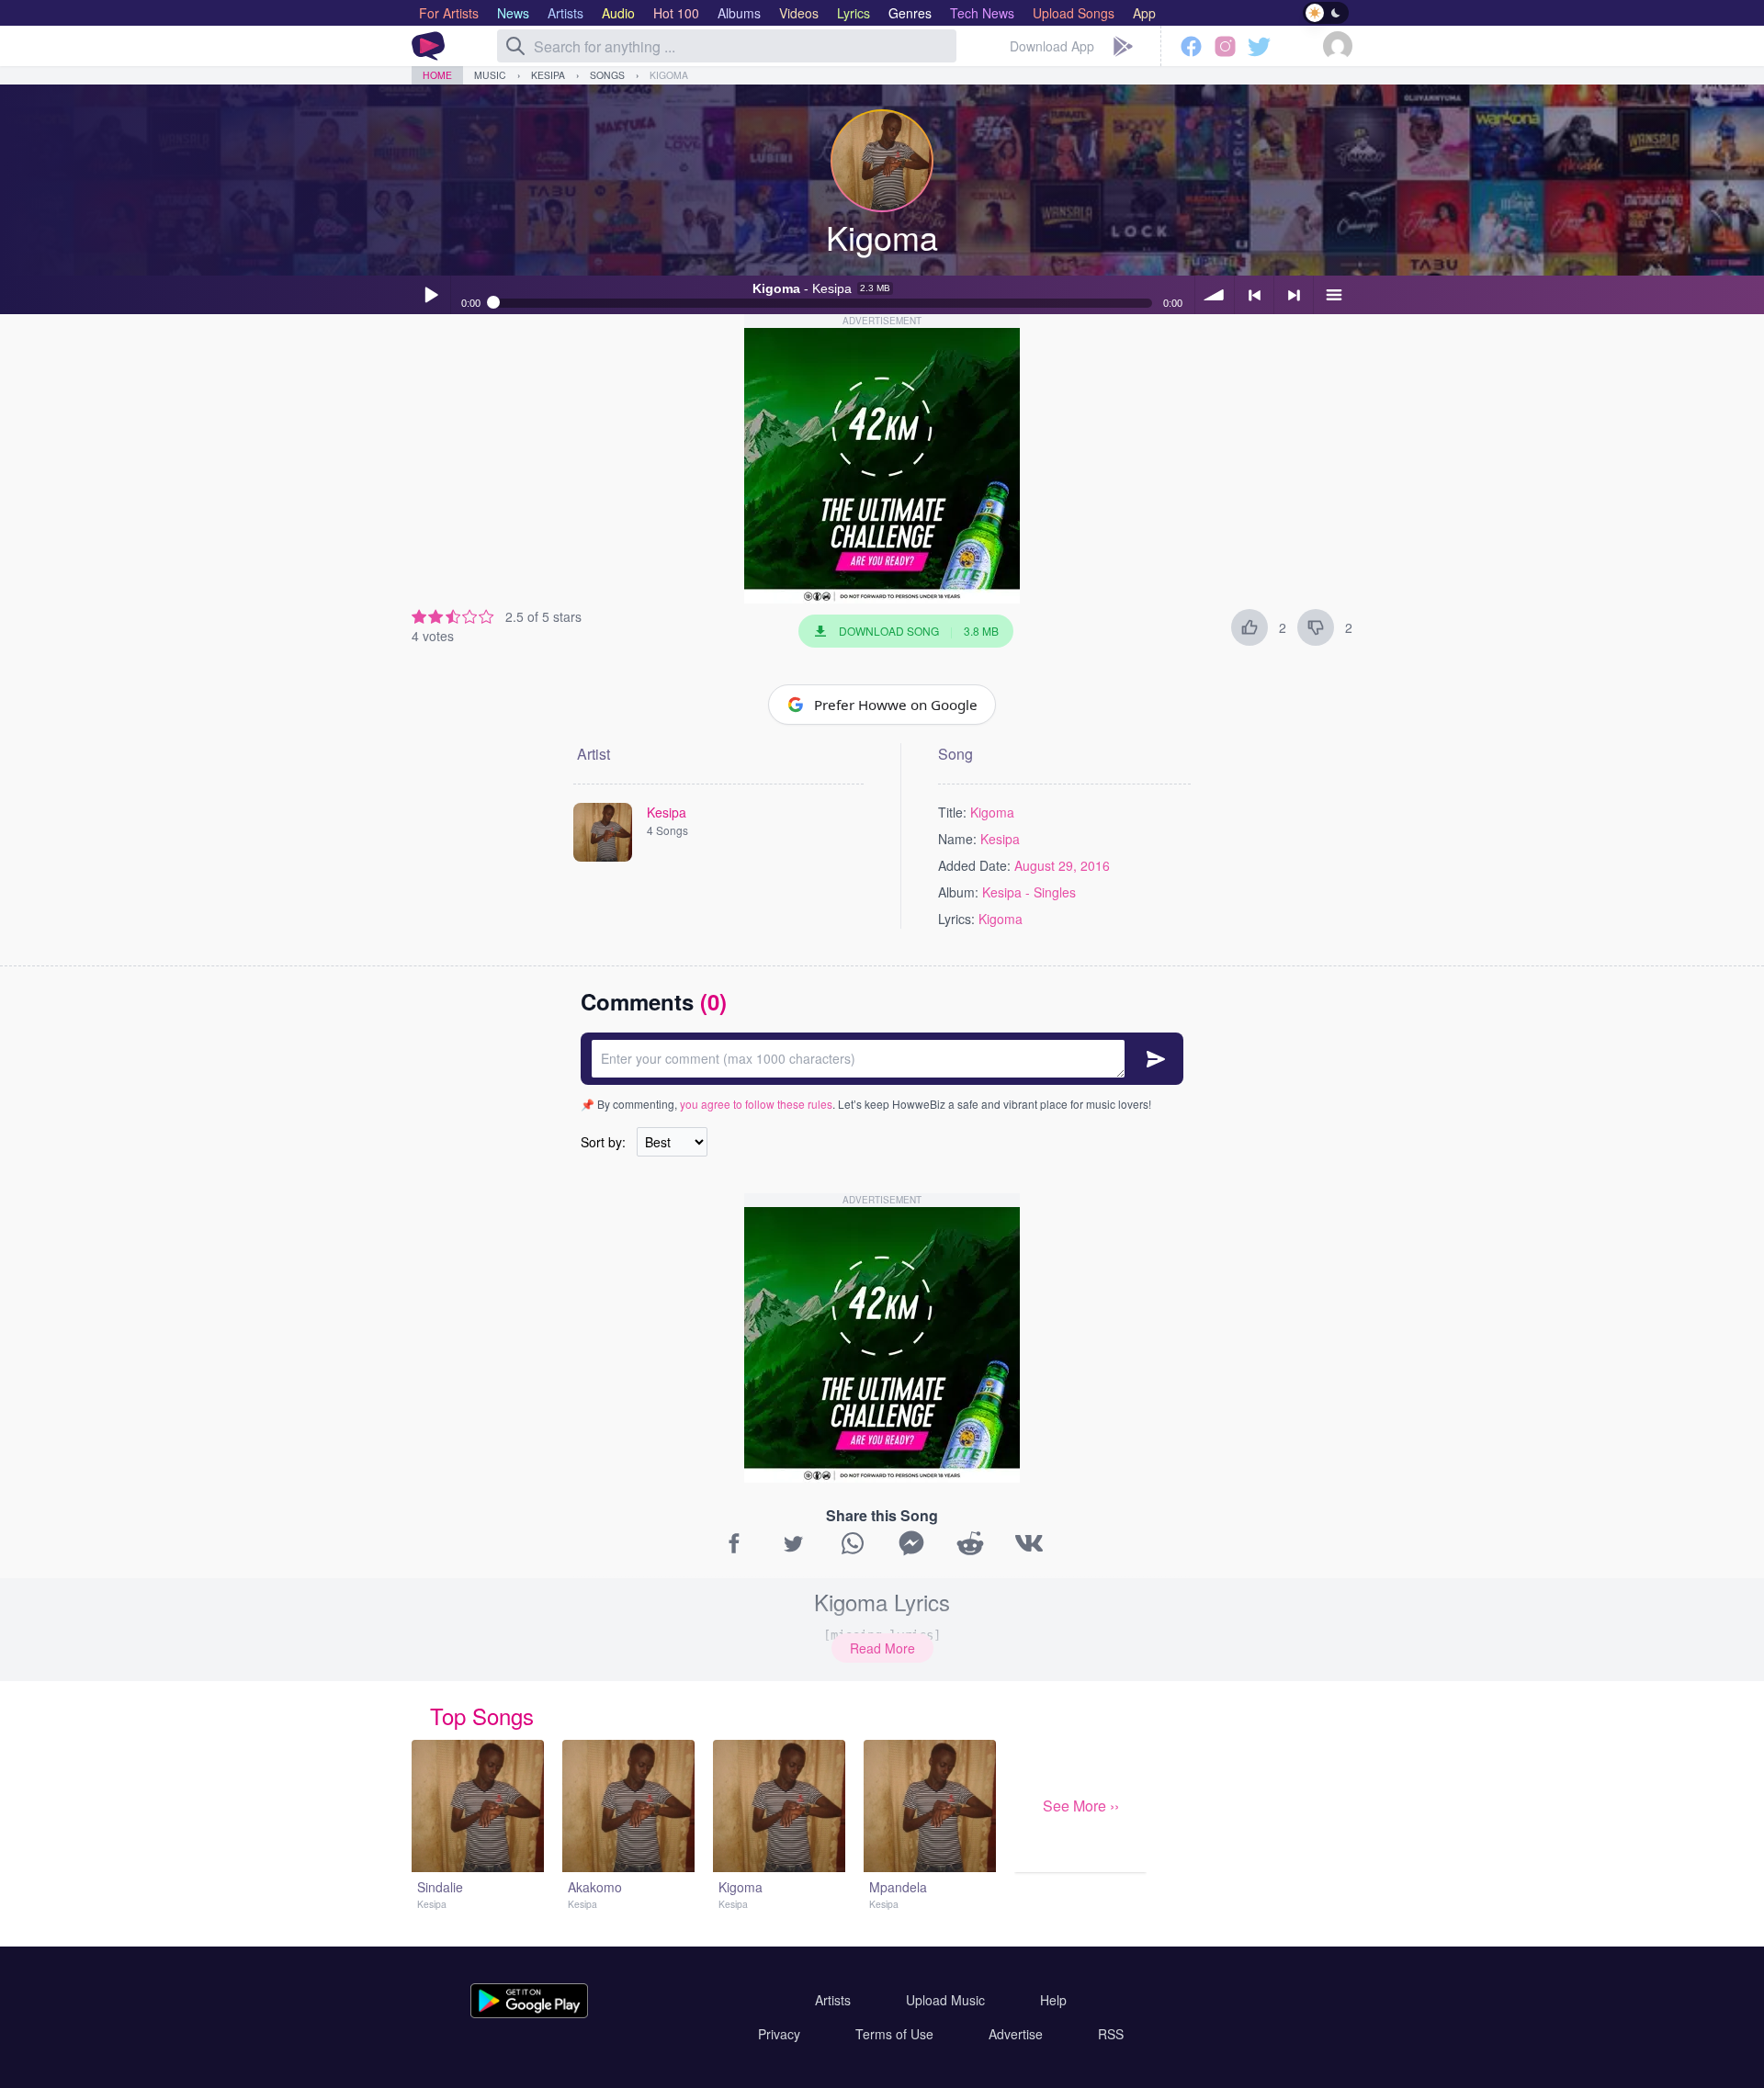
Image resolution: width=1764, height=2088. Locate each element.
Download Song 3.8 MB (919, 631)
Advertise (1016, 2034)
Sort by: (603, 1142)
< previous (1254, 295)
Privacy (779, 2034)
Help (1053, 2000)
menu (1333, 295)
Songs (607, 75)
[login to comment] (882, 1059)
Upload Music (945, 2000)
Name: (957, 839)
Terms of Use (894, 2034)
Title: (952, 812)
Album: (958, 892)
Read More (882, 1648)
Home (437, 75)
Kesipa (548, 75)
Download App (1052, 46)
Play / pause (431, 295)
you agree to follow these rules (756, 1104)
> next (1294, 295)
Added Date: (974, 865)
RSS (1111, 2034)
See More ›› (1081, 1806)
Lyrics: (956, 919)
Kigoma (669, 75)
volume (1215, 295)
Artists (833, 2000)
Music (490, 75)
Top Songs (482, 1716)
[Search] (515, 46)
